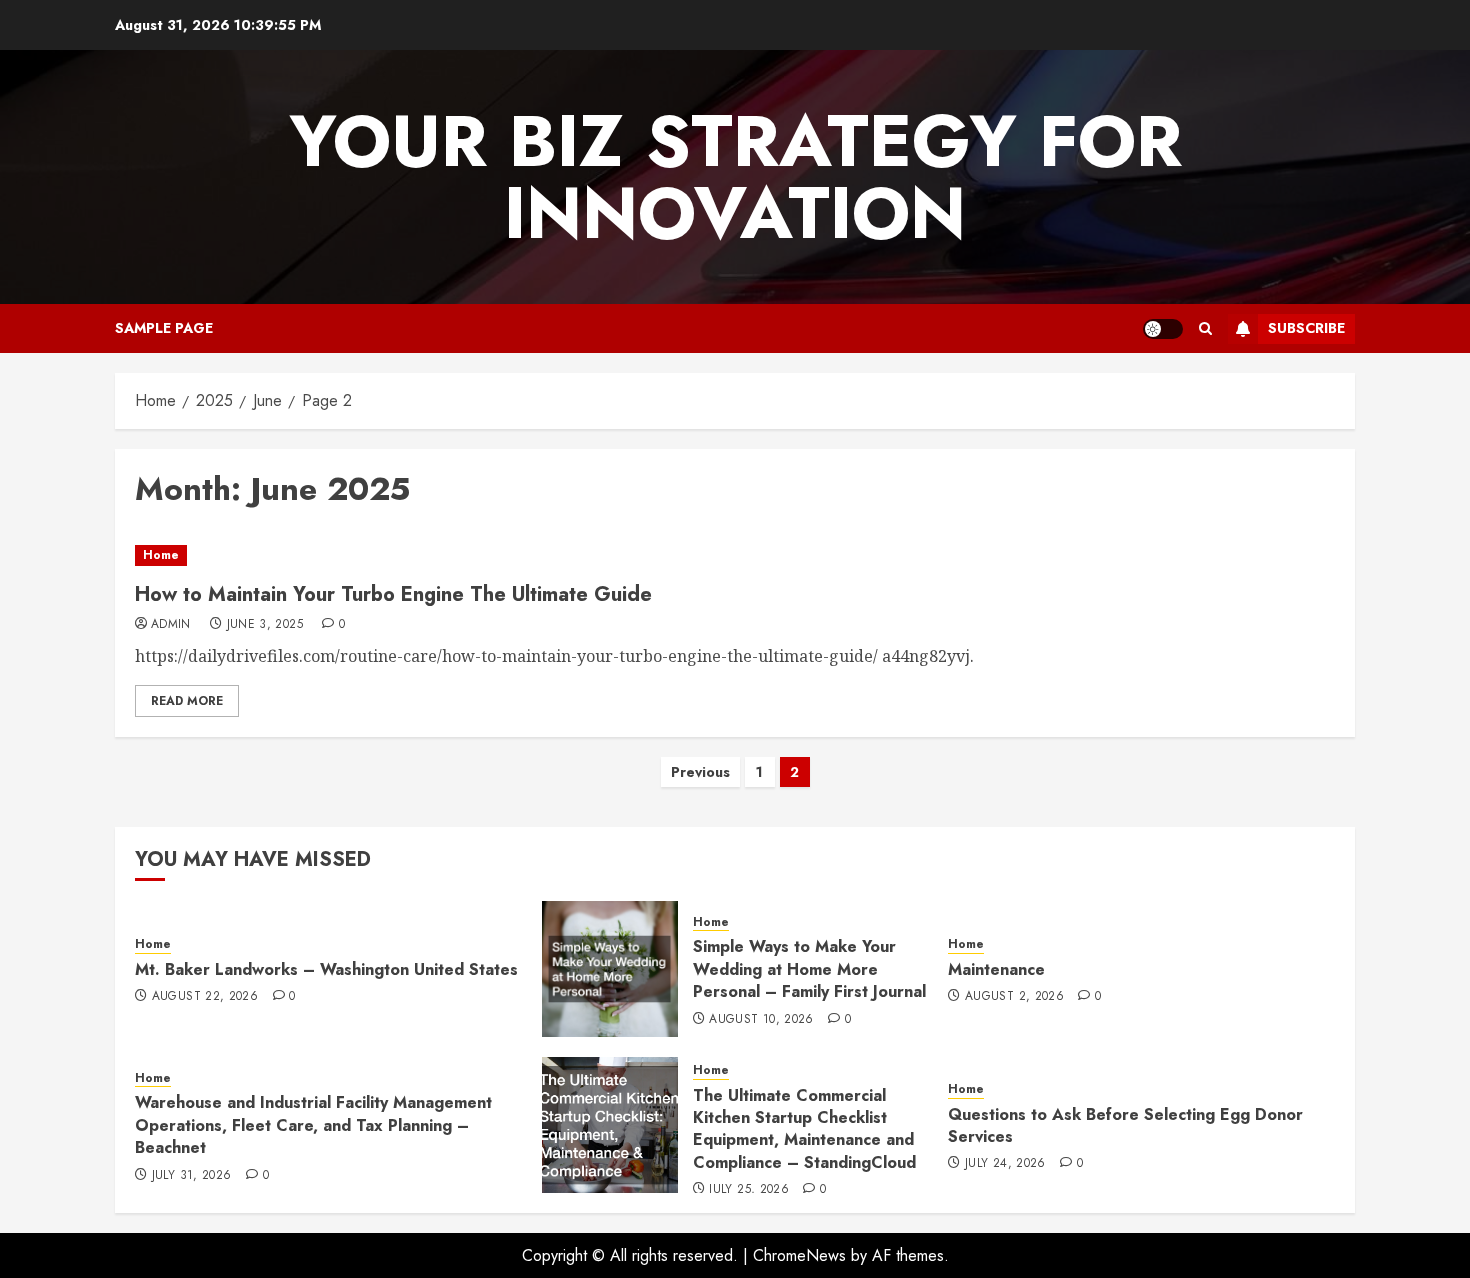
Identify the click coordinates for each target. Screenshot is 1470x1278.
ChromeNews (799, 1255)
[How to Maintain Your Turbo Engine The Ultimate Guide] (735, 555)
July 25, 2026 (749, 1190)
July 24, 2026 (1005, 1164)
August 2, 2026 (1014, 997)
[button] (1205, 328)
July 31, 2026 (192, 1176)
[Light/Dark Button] (1163, 329)
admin (171, 625)
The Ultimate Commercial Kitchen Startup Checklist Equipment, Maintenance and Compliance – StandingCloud (804, 1129)
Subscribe (1306, 328)
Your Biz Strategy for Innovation (735, 177)
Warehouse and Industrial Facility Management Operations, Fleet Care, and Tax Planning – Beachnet (313, 1125)
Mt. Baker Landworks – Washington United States (326, 969)
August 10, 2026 (761, 1020)
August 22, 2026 (205, 997)
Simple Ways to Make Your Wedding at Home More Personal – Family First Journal (809, 969)
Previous (700, 772)
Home (161, 555)
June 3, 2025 (265, 625)
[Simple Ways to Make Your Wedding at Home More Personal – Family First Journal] (610, 969)
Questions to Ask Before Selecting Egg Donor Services (1125, 1125)
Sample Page (164, 328)
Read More (187, 701)
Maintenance (996, 969)
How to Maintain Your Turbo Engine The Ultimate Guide (393, 594)
